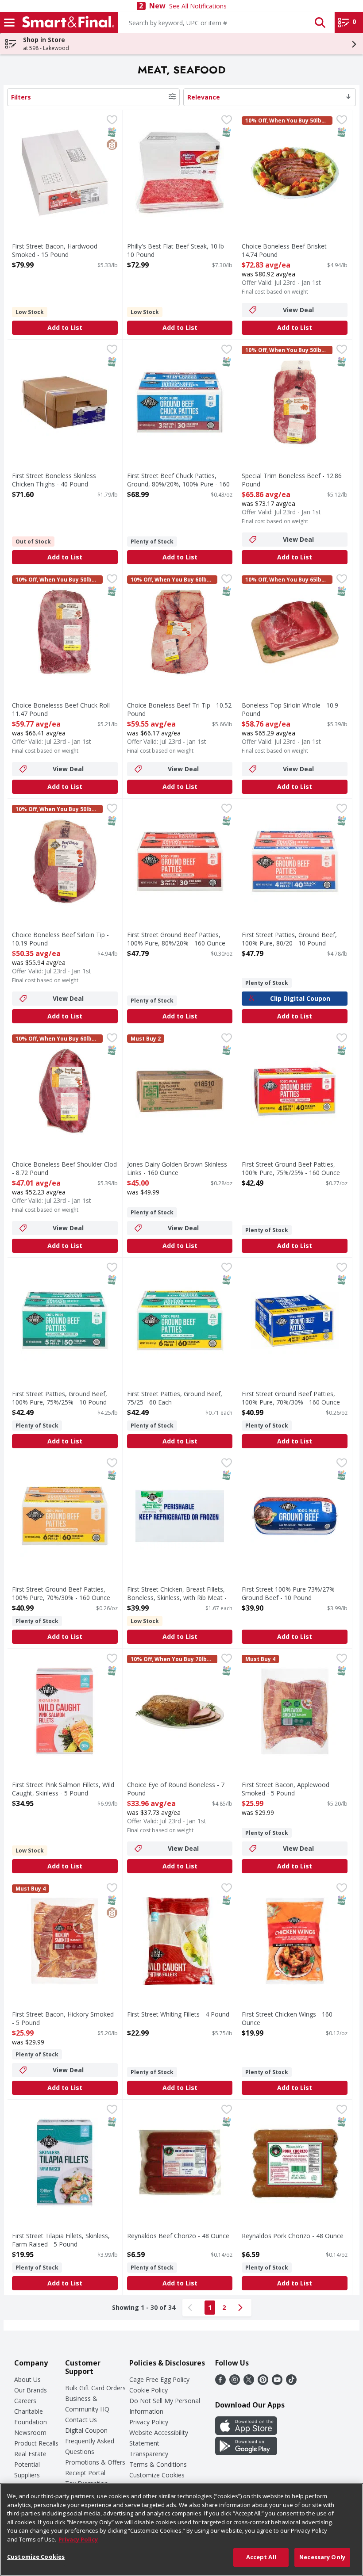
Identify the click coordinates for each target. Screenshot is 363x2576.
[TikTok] (291, 2382)
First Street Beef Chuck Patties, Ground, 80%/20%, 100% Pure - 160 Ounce (178, 484)
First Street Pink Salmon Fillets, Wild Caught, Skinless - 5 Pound (63, 1789)
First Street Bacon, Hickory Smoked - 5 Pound (63, 2018)
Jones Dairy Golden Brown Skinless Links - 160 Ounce (177, 1168)
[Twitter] (249, 2382)
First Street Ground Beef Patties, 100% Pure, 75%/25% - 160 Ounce (291, 1168)
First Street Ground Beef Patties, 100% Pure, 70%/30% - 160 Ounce (291, 1398)
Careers (25, 2401)
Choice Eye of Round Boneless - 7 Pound (176, 1789)
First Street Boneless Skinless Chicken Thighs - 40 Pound (54, 480)
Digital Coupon (86, 2430)
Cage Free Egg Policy (159, 2379)
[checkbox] (112, 121)
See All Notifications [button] (198, 6)
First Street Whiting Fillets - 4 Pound (178, 2014)
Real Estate (30, 2454)
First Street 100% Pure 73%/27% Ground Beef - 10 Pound (288, 1593)
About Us (27, 2379)
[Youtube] (277, 2382)
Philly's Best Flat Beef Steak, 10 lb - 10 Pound (178, 250)
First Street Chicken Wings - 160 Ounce (287, 2018)
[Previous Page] (192, 2308)
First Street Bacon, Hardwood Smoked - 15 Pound (55, 250)
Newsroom (30, 2432)
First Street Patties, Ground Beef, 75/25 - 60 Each (175, 1398)
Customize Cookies (157, 2475)
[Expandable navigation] (9, 23)
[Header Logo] (66, 23)
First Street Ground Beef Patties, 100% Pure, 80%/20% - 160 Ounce (176, 939)
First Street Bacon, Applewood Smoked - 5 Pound (286, 1789)
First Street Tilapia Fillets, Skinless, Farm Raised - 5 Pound (61, 2240)
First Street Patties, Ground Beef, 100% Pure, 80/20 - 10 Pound (289, 939)
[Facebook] (220, 2382)
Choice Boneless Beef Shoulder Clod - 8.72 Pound (64, 1168)
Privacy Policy (149, 2422)
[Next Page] (242, 2308)
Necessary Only (322, 2557)
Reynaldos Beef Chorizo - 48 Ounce (178, 2236)
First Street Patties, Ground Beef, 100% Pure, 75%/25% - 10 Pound (60, 1398)
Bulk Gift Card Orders (95, 2388)
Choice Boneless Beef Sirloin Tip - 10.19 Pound (60, 939)
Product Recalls (36, 2443)
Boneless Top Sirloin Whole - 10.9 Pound (290, 709)
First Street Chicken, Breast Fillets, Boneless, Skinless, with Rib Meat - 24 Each (177, 1598)
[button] (320, 23)
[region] (181, 2530)
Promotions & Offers (95, 2462)
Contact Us (81, 2420)
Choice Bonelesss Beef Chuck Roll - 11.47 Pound (63, 709)
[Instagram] (235, 2382)
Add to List (65, 327)
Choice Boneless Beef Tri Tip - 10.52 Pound (179, 709)
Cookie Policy (149, 2390)
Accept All (261, 2557)
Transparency (149, 2454)
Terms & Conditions (158, 2464)
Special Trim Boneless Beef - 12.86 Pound (292, 480)
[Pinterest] (263, 2382)
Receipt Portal (85, 2473)
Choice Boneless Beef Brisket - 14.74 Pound (286, 250)
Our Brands (31, 2390)
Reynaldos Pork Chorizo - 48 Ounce (293, 2236)
